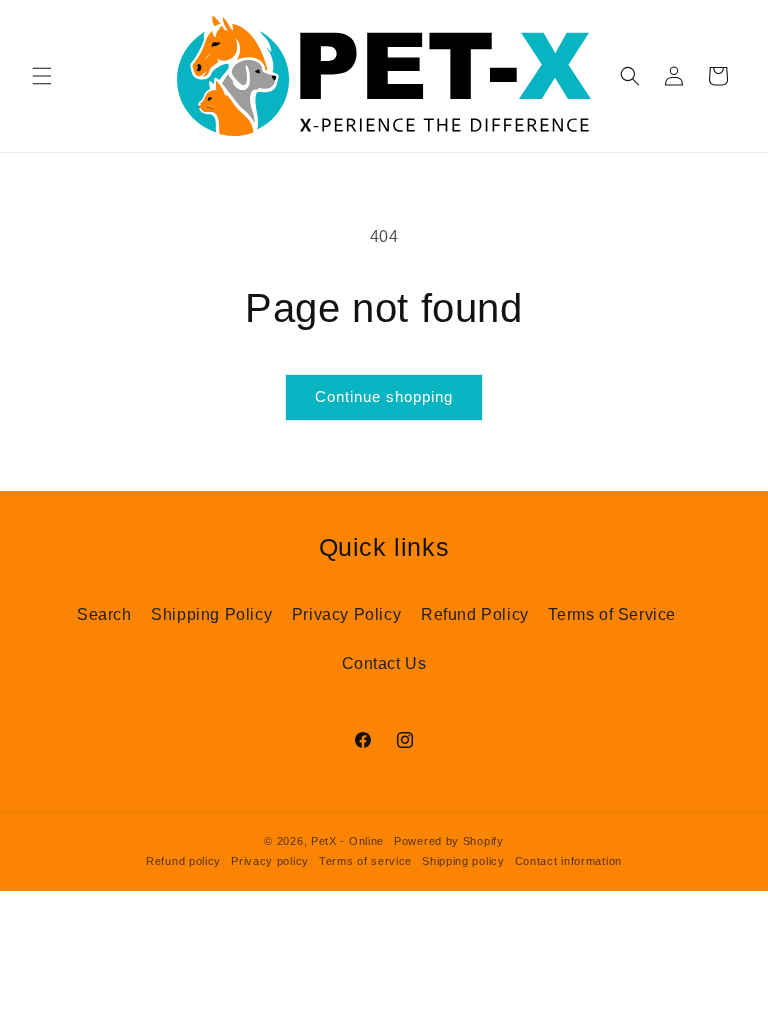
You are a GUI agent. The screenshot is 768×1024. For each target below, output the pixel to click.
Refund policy (183, 861)
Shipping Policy (211, 614)
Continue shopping (384, 396)
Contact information (568, 861)
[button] (42, 76)
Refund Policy (475, 614)
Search (104, 614)
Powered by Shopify (449, 841)
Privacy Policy (346, 614)
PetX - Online (347, 841)
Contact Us (384, 663)
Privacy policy (270, 861)
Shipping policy (463, 861)
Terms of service (365, 861)
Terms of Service (612, 614)
